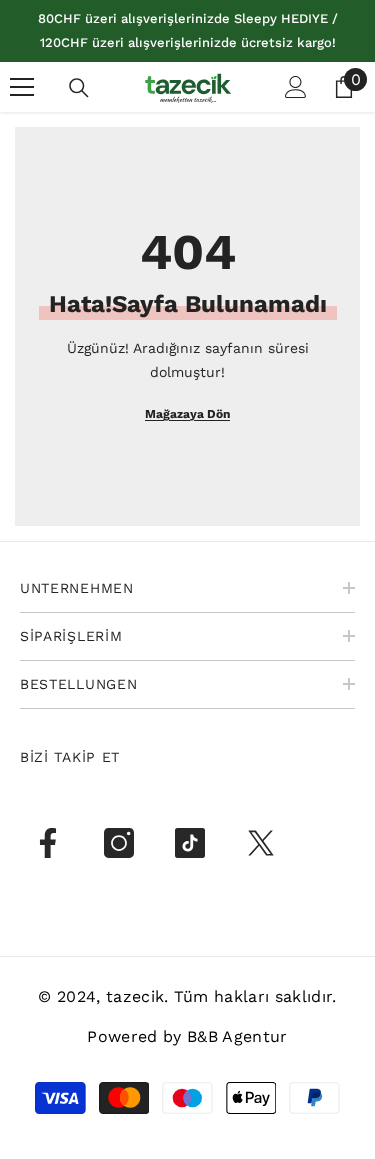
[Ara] (79, 88)
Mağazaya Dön (187, 414)
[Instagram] (119, 843)
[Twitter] (261, 843)
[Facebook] (48, 843)
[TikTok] (190, 843)
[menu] (22, 87)
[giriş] (296, 87)
